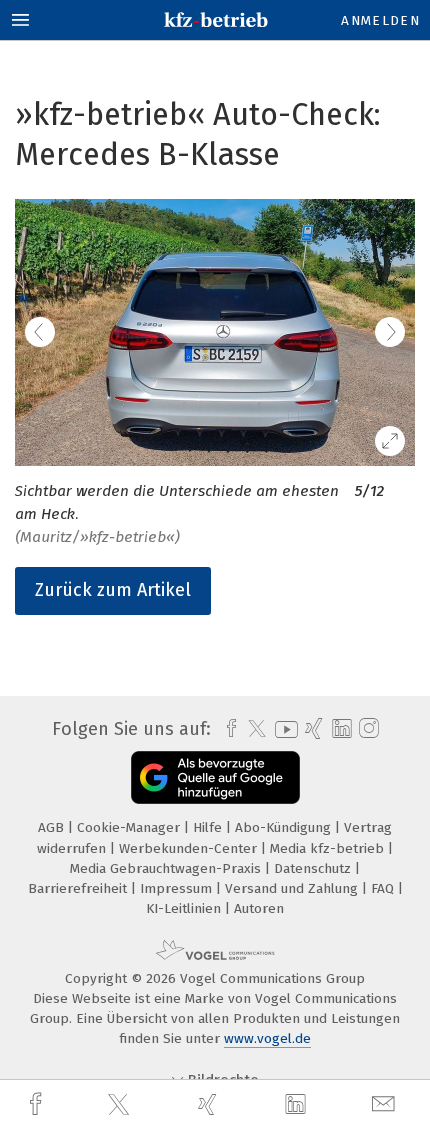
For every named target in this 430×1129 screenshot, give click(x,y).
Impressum (178, 888)
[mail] (386, 1104)
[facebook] (38, 1104)
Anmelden (380, 20)
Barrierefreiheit (79, 888)
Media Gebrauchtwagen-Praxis (167, 868)
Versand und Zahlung (293, 888)
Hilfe (209, 827)
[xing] (210, 1104)
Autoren (259, 908)
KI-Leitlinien (185, 908)
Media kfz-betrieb (329, 848)
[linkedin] (298, 1105)
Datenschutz (314, 868)
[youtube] (283, 729)
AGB (53, 827)
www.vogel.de (267, 1038)
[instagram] (366, 729)
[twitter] (121, 1105)
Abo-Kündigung (285, 827)
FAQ (384, 888)
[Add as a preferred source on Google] (215, 777)
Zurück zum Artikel (113, 590)
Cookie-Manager (130, 827)
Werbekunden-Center (190, 848)
